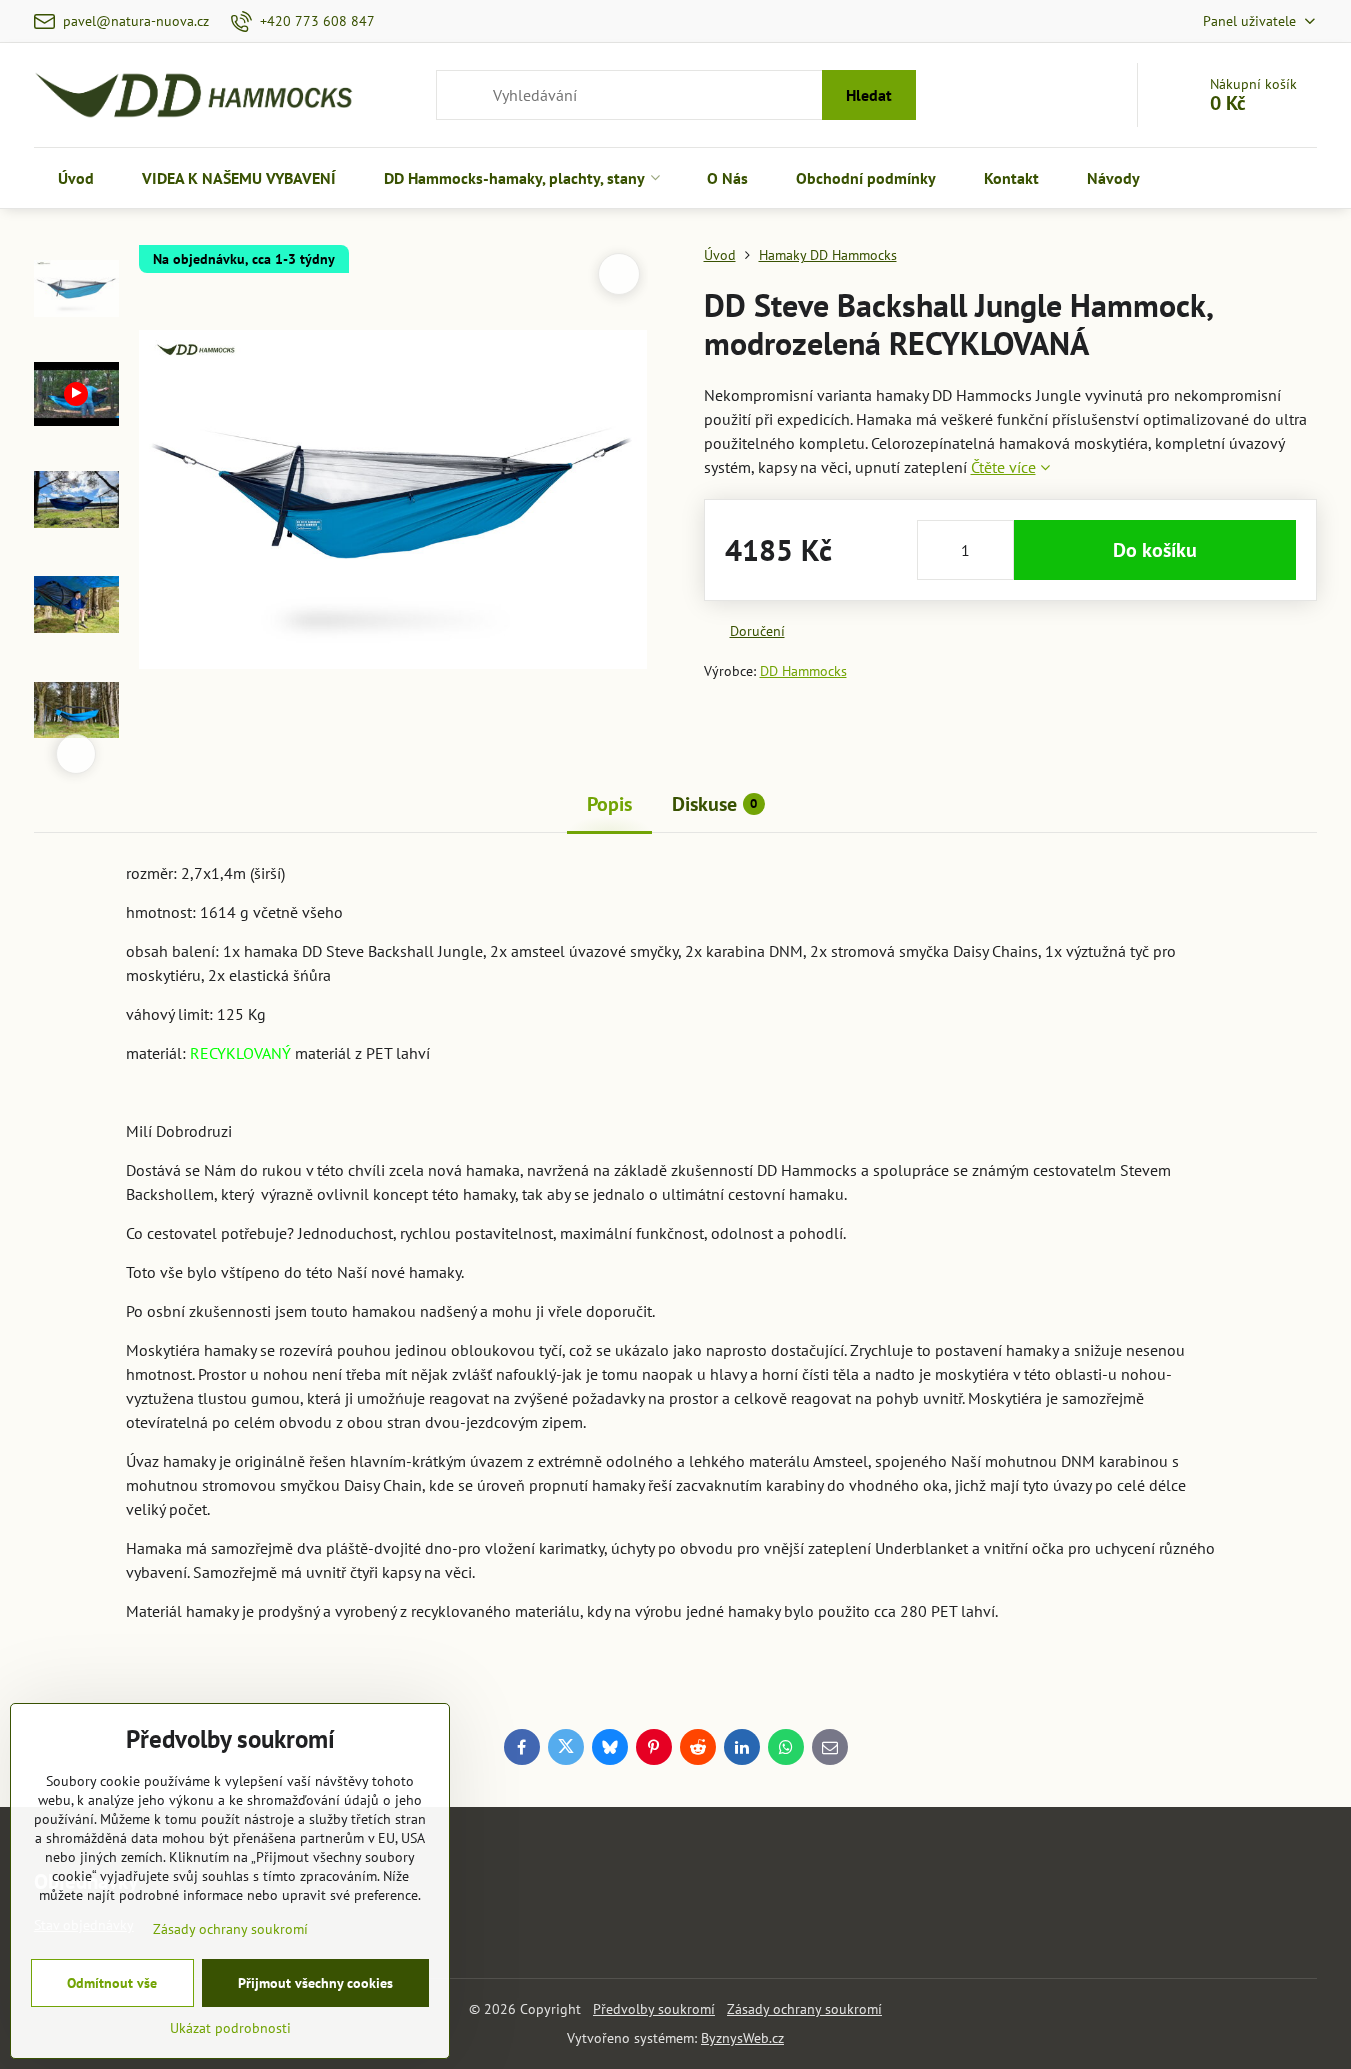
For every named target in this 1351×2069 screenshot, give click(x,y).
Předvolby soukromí (654, 2009)
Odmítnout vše (112, 1983)
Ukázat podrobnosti (230, 2028)
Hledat (869, 95)
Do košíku (1155, 550)
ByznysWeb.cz (742, 2038)
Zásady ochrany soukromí (804, 2009)
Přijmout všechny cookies (315, 1983)
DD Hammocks (803, 671)
